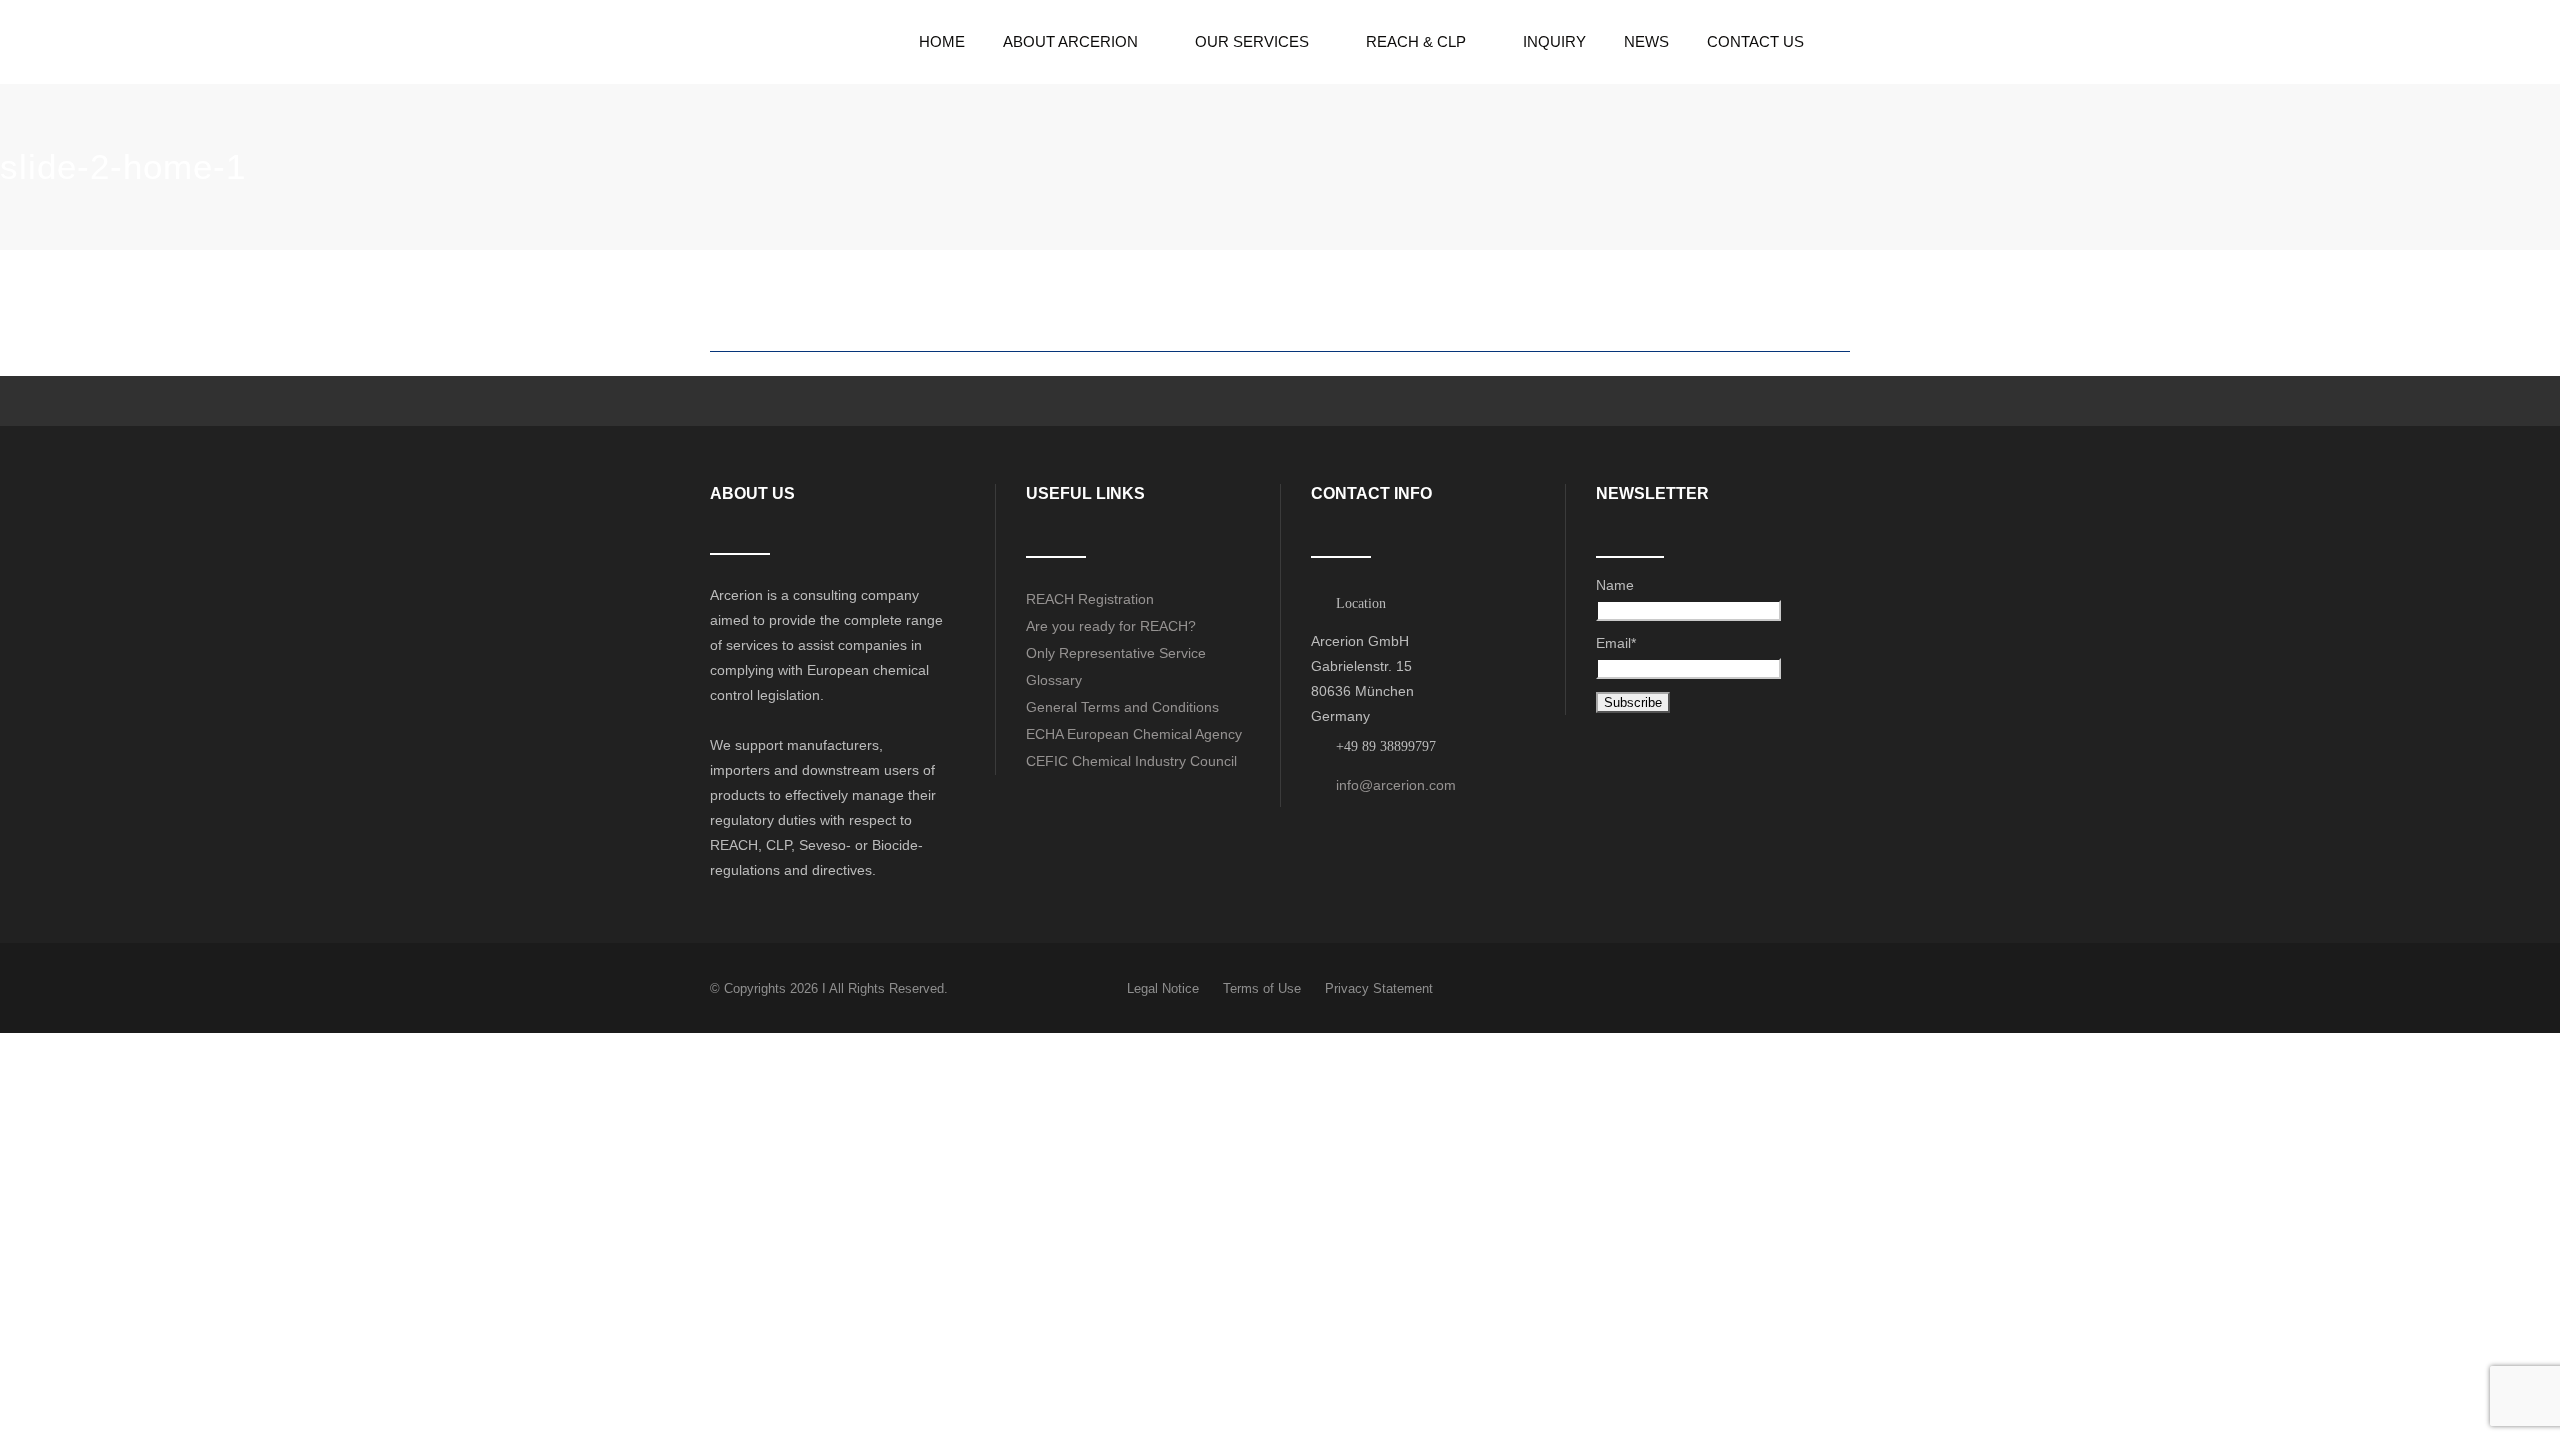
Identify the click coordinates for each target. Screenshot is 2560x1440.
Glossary (1054, 680)
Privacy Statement (1379, 988)
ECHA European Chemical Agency (1134, 734)
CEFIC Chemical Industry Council (1131, 761)
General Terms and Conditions (1122, 707)
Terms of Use (1262, 988)
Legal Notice (1163, 988)
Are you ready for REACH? (1111, 626)
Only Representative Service (1116, 653)
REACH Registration (1090, 599)
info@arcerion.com (1396, 785)
